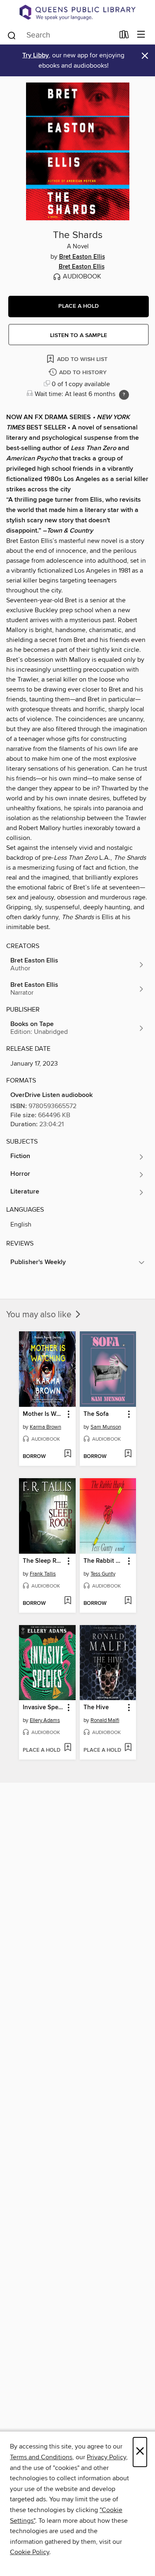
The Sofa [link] (96, 1414)
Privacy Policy (106, 2457)
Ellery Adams (45, 1720)
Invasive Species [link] (43, 1708)
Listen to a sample (79, 335)
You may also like (40, 1315)
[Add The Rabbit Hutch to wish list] (128, 1601)
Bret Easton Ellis (82, 257)
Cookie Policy (30, 2552)
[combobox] (60, 35)
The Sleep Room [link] (43, 1561)
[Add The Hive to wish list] (128, 1748)
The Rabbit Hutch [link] (104, 1561)
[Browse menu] (141, 35)
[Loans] (124, 36)
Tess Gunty (103, 1574)
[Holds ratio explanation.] (124, 395)
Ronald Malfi (105, 1720)
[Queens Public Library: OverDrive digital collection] (77, 12)
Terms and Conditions (41, 2457)
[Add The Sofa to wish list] (128, 1454)
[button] (79, 307)
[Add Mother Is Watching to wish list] (68, 1454)
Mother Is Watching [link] (43, 1414)
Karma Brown (45, 1427)
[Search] (12, 35)
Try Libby (36, 55)
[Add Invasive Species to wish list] (68, 1748)
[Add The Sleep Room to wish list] (68, 1601)
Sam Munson (106, 1427)
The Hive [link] (96, 1708)
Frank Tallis (43, 1574)
